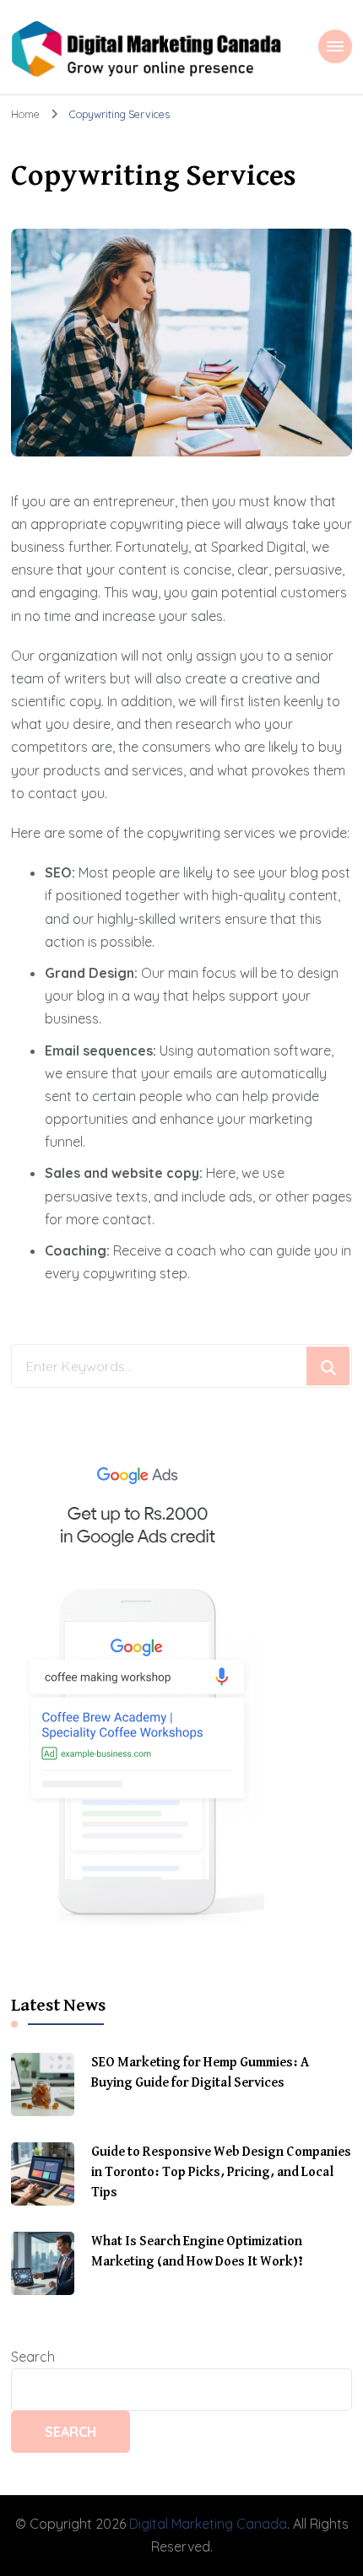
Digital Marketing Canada (208, 2524)
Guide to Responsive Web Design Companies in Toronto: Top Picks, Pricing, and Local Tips (221, 2173)
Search (33, 2357)
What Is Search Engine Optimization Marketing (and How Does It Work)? (197, 2252)
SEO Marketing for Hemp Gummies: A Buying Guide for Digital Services (200, 2073)
